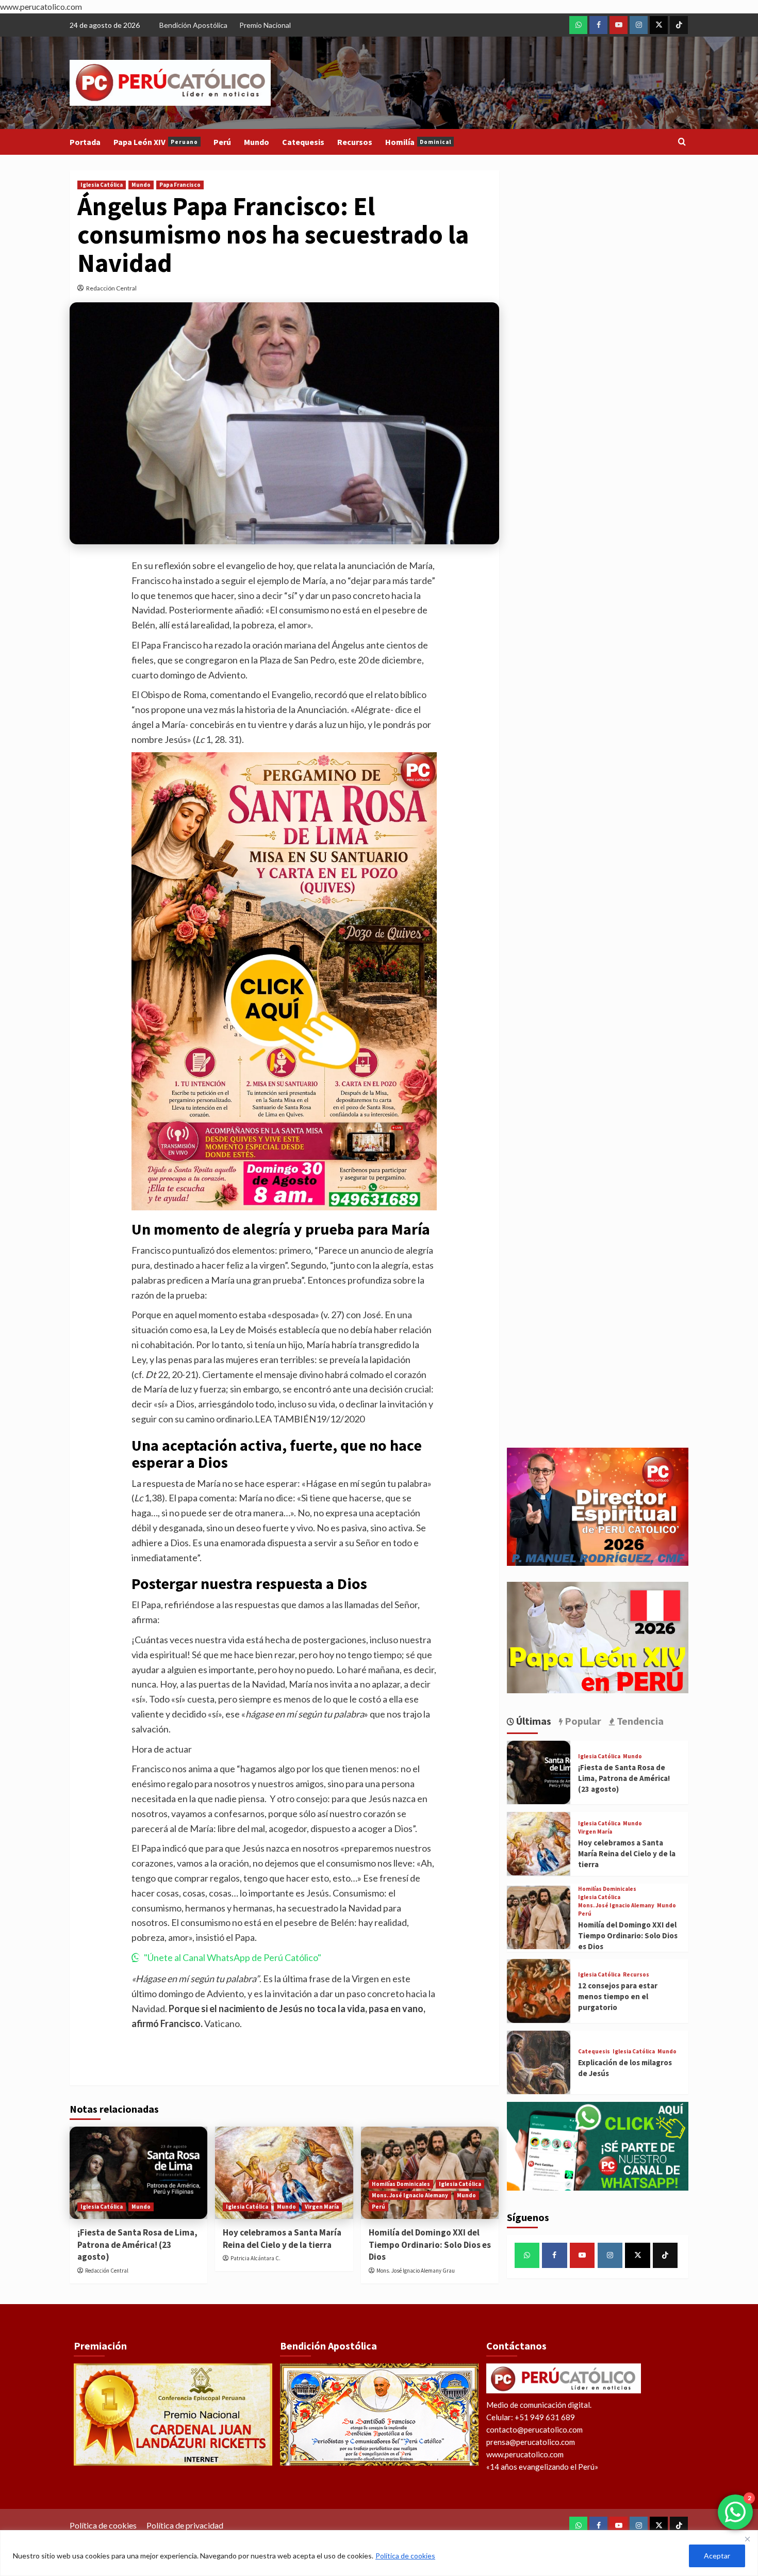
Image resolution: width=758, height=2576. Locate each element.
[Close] (747, 2539)
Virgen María (322, 2207)
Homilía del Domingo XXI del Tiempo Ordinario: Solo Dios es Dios (430, 2245)
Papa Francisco (180, 185)
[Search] (682, 142)
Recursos (355, 142)
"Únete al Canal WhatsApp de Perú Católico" (233, 1957)
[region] (379, 2553)
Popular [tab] (582, 1721)
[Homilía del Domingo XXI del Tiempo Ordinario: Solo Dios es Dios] (539, 1917)
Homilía (418, 142)
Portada (85, 142)
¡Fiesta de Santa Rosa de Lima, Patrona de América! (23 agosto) (137, 2245)
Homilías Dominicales (401, 2184)
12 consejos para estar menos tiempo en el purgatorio (618, 1996)
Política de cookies (405, 2556)
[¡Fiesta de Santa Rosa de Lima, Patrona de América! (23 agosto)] (138, 2173)
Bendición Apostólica (193, 25)
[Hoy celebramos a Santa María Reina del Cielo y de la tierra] (284, 2173)
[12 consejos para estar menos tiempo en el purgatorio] (539, 1991)
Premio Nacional (265, 25)
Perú (222, 142)
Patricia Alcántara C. (256, 2258)
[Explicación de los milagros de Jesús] (539, 2062)
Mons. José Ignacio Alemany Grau (416, 2271)
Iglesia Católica (102, 185)
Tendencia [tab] (639, 1721)
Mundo (257, 142)
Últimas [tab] (533, 1721)
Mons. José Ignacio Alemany (410, 2195)
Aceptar (717, 2556)
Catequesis (303, 142)
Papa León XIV (156, 142)
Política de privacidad (185, 2525)
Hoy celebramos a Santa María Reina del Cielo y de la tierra (282, 2239)
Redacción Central (111, 288)
